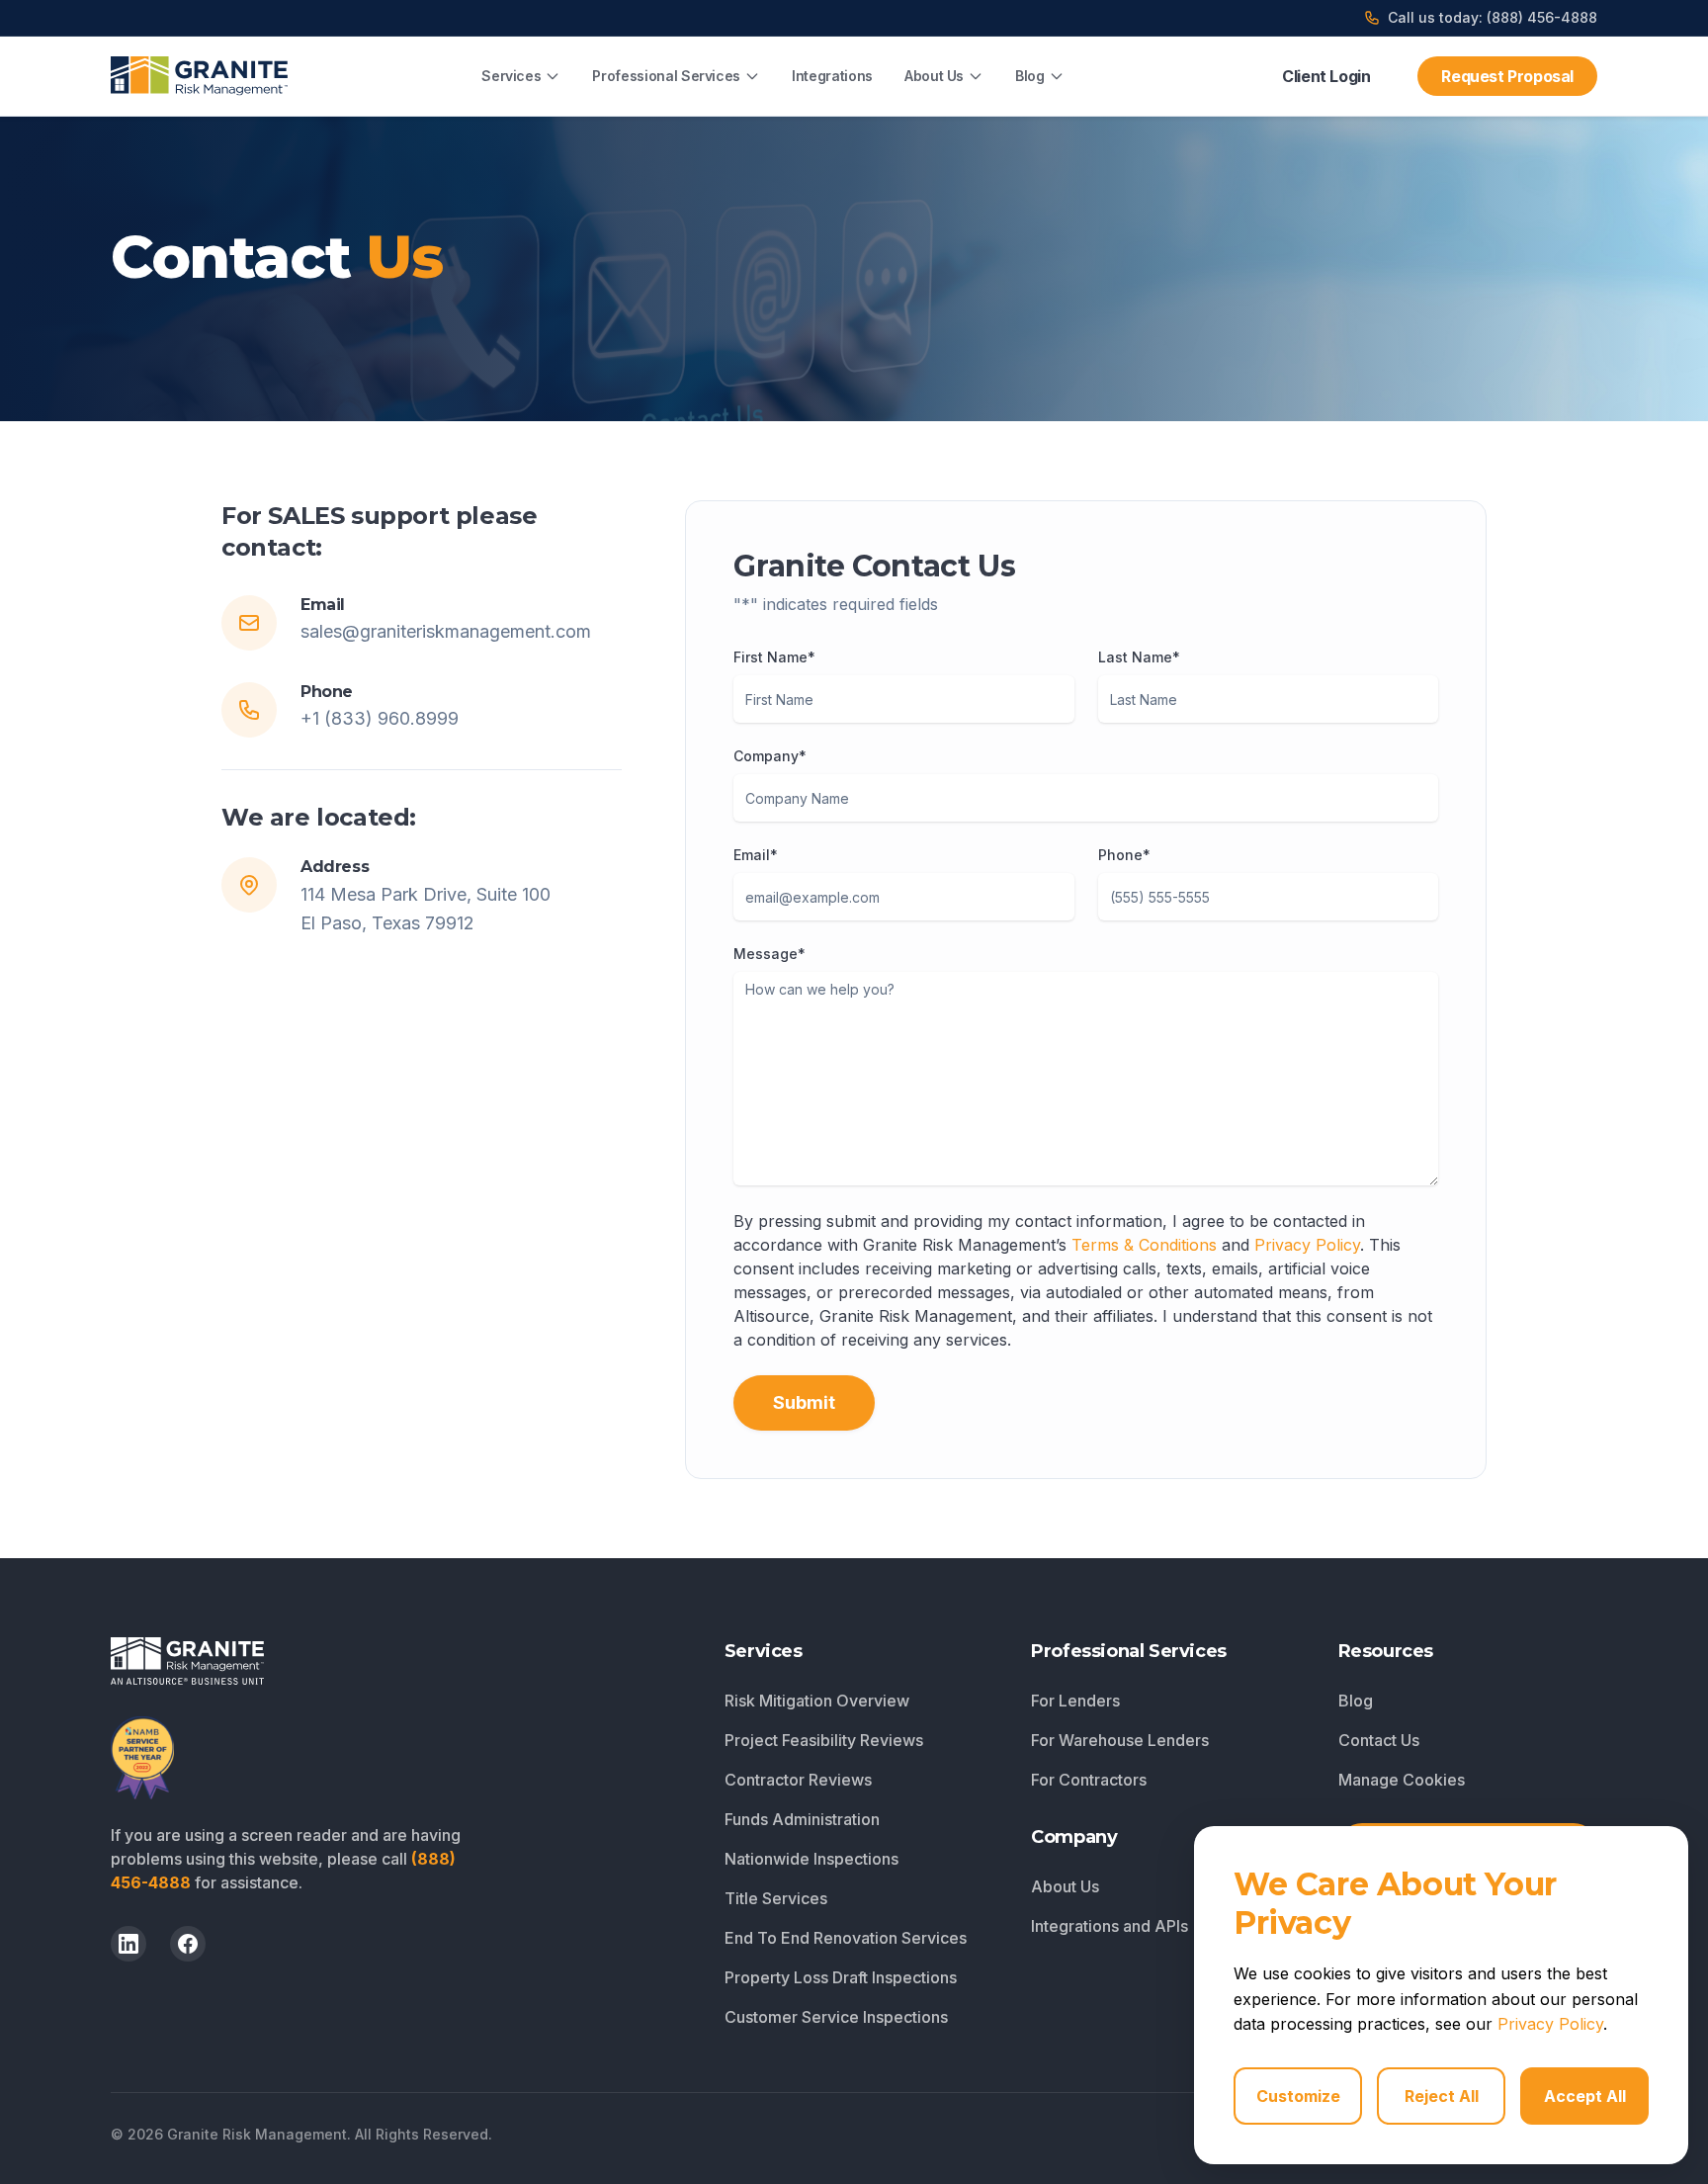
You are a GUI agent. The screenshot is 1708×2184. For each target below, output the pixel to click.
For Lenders (1075, 1701)
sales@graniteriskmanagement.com (446, 631)
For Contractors (1089, 1780)
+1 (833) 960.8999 (380, 718)
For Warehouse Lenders (1120, 1740)
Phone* (1124, 855)
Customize (1298, 2096)
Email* (756, 855)
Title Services (776, 1898)
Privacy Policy (1307, 1245)
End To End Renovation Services (846, 1938)
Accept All (1585, 2096)
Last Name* (1139, 657)
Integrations (832, 76)
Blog (1030, 76)
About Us (934, 76)
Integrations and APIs (1110, 1926)
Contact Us (1379, 1740)
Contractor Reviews (798, 1780)
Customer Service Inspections (836, 2017)
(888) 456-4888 (1542, 17)
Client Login (1326, 76)
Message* (769, 954)
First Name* (774, 657)
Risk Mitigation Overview (817, 1701)
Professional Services (666, 76)
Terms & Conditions (1144, 1245)
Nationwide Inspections (811, 1859)
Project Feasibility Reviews (824, 1740)
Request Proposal (1507, 76)
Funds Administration (802, 1819)
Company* (770, 756)
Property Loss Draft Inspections (841, 1977)
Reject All (1442, 2096)
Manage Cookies (1402, 1780)
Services (511, 76)
